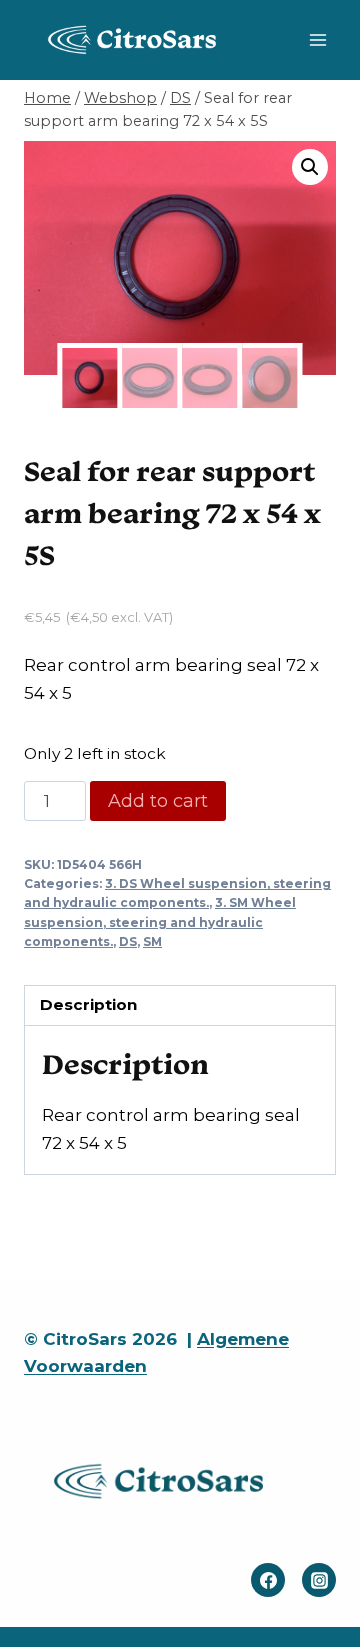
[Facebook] (268, 1580)
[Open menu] (317, 39)
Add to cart (158, 801)
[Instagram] (319, 1580)
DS (128, 941)
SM (152, 941)
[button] (310, 167)
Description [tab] (88, 1004)
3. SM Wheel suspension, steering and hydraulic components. (160, 921)
